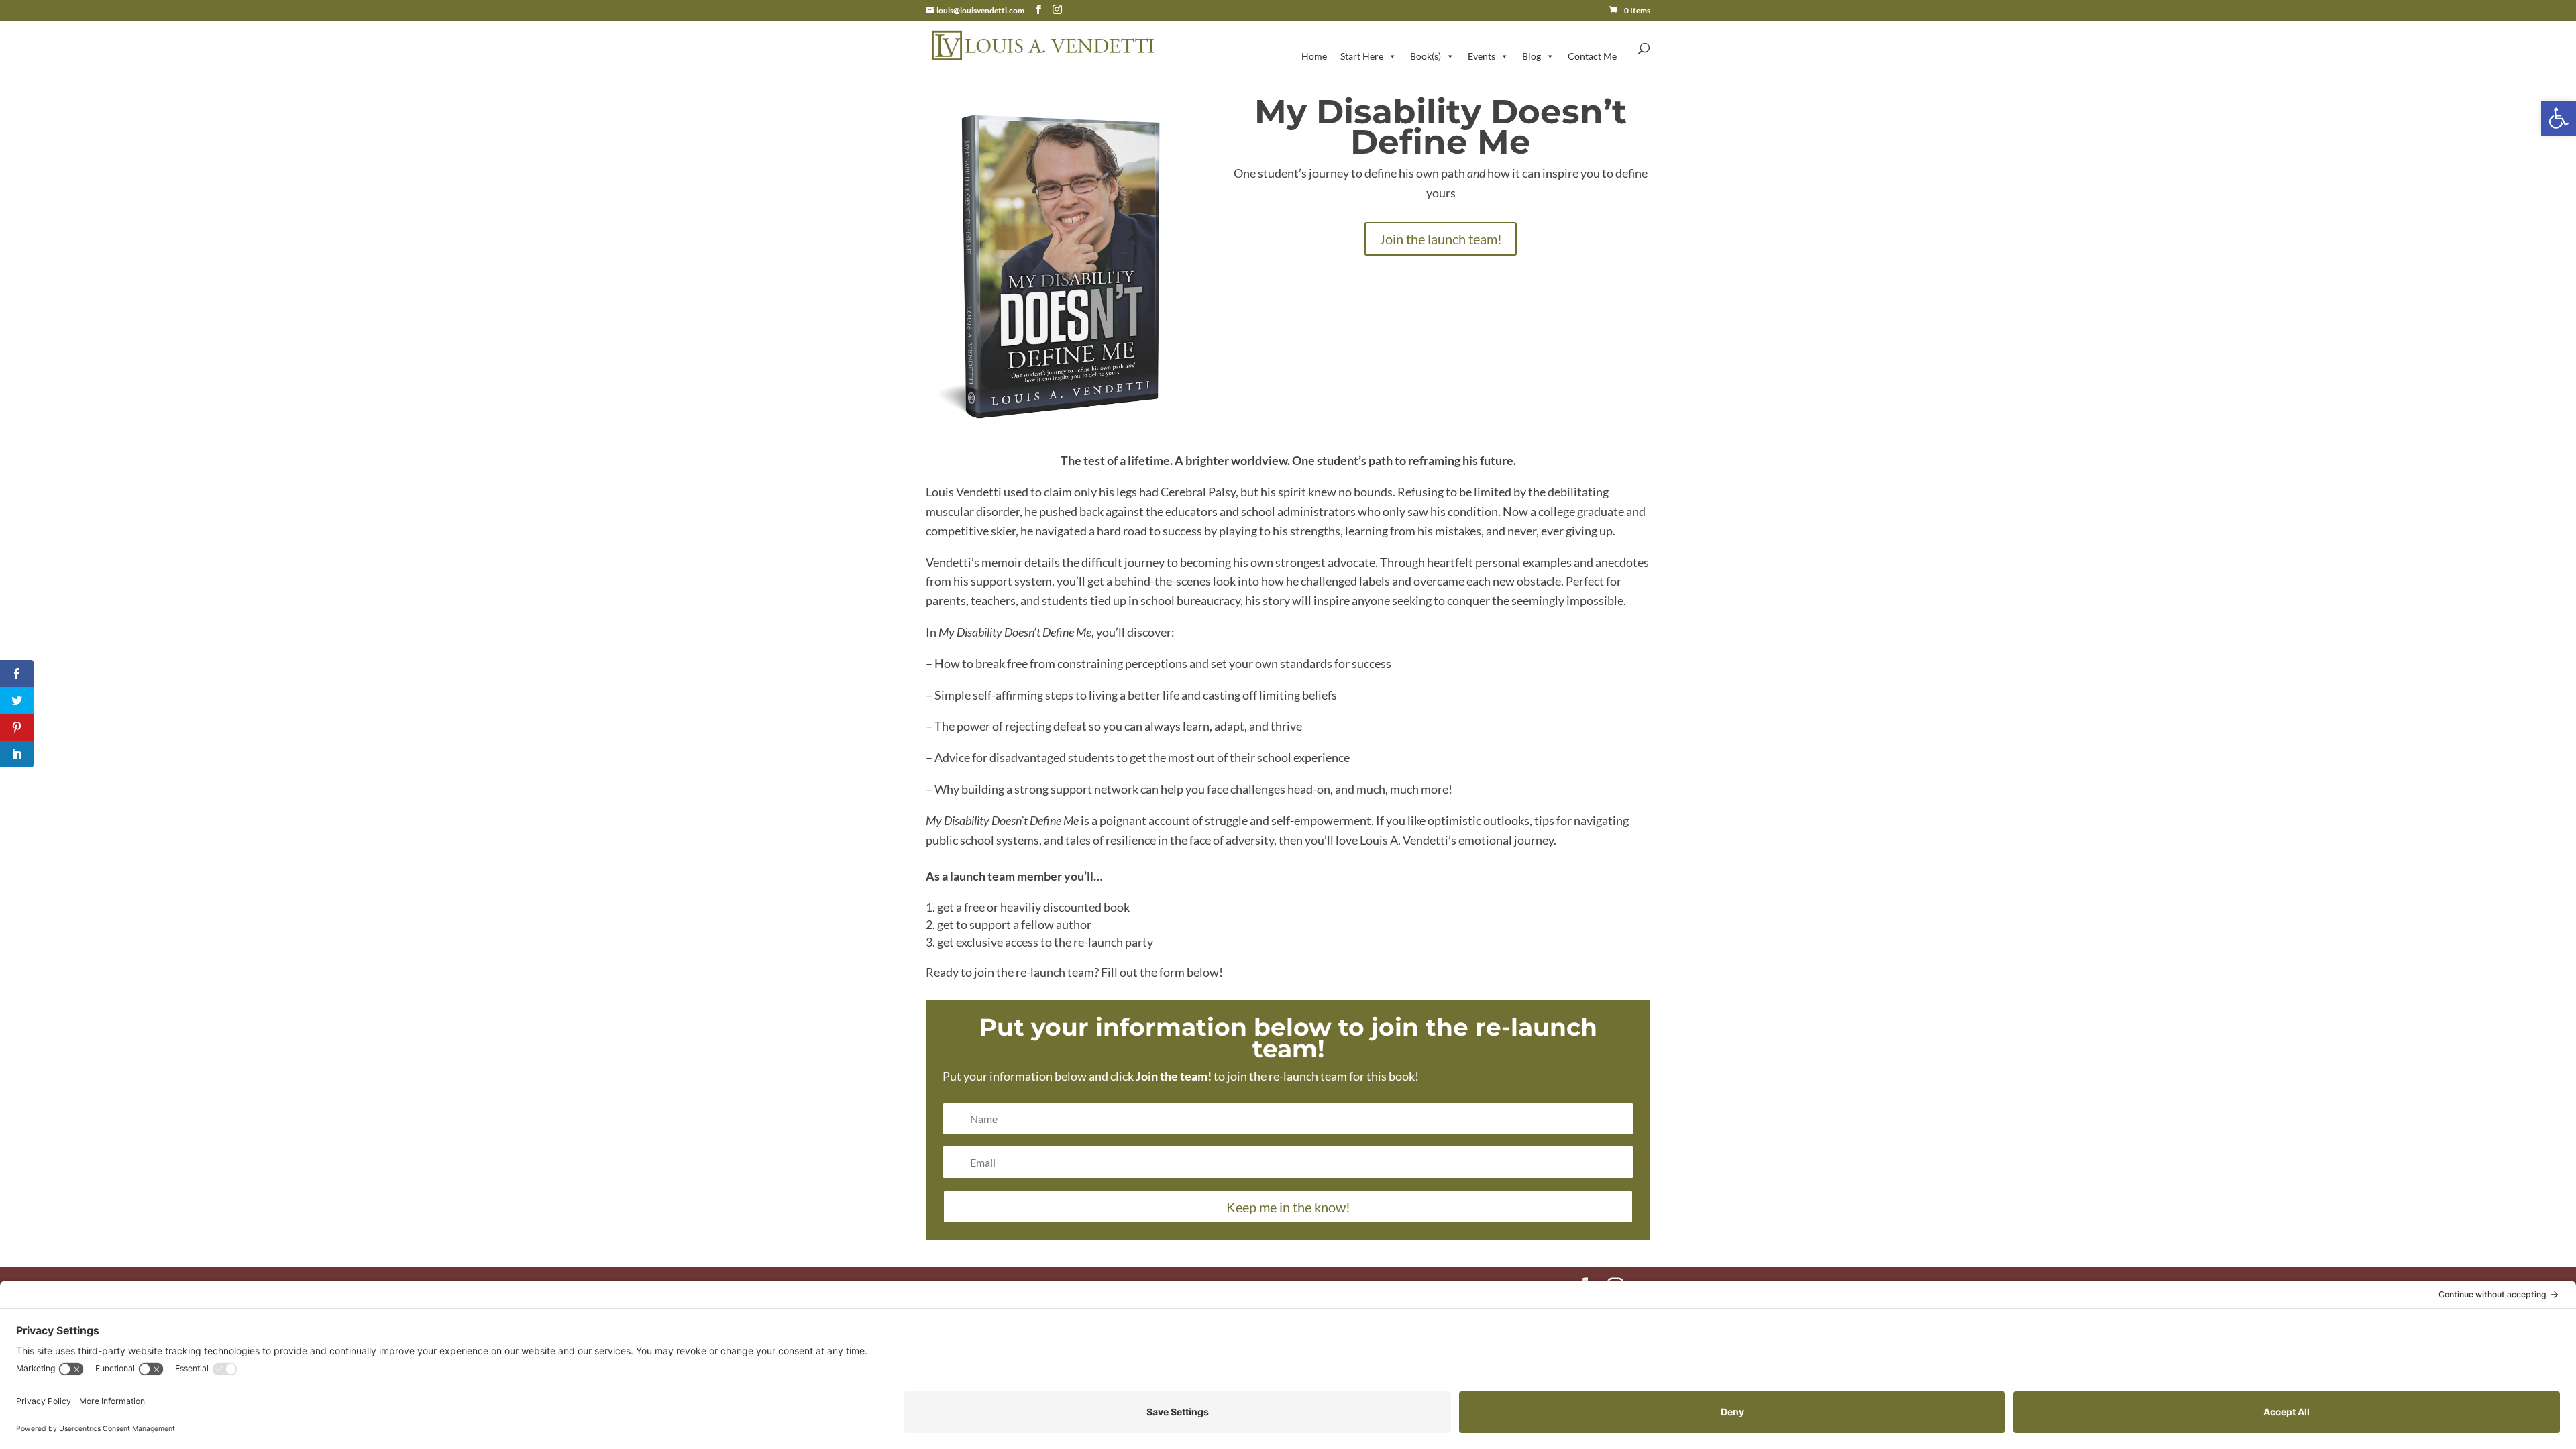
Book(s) (1426, 56)
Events (1482, 56)
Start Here (1362, 56)
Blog (1532, 56)
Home (1314, 56)
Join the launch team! (1441, 239)
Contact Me (1592, 56)
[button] (2559, 118)
